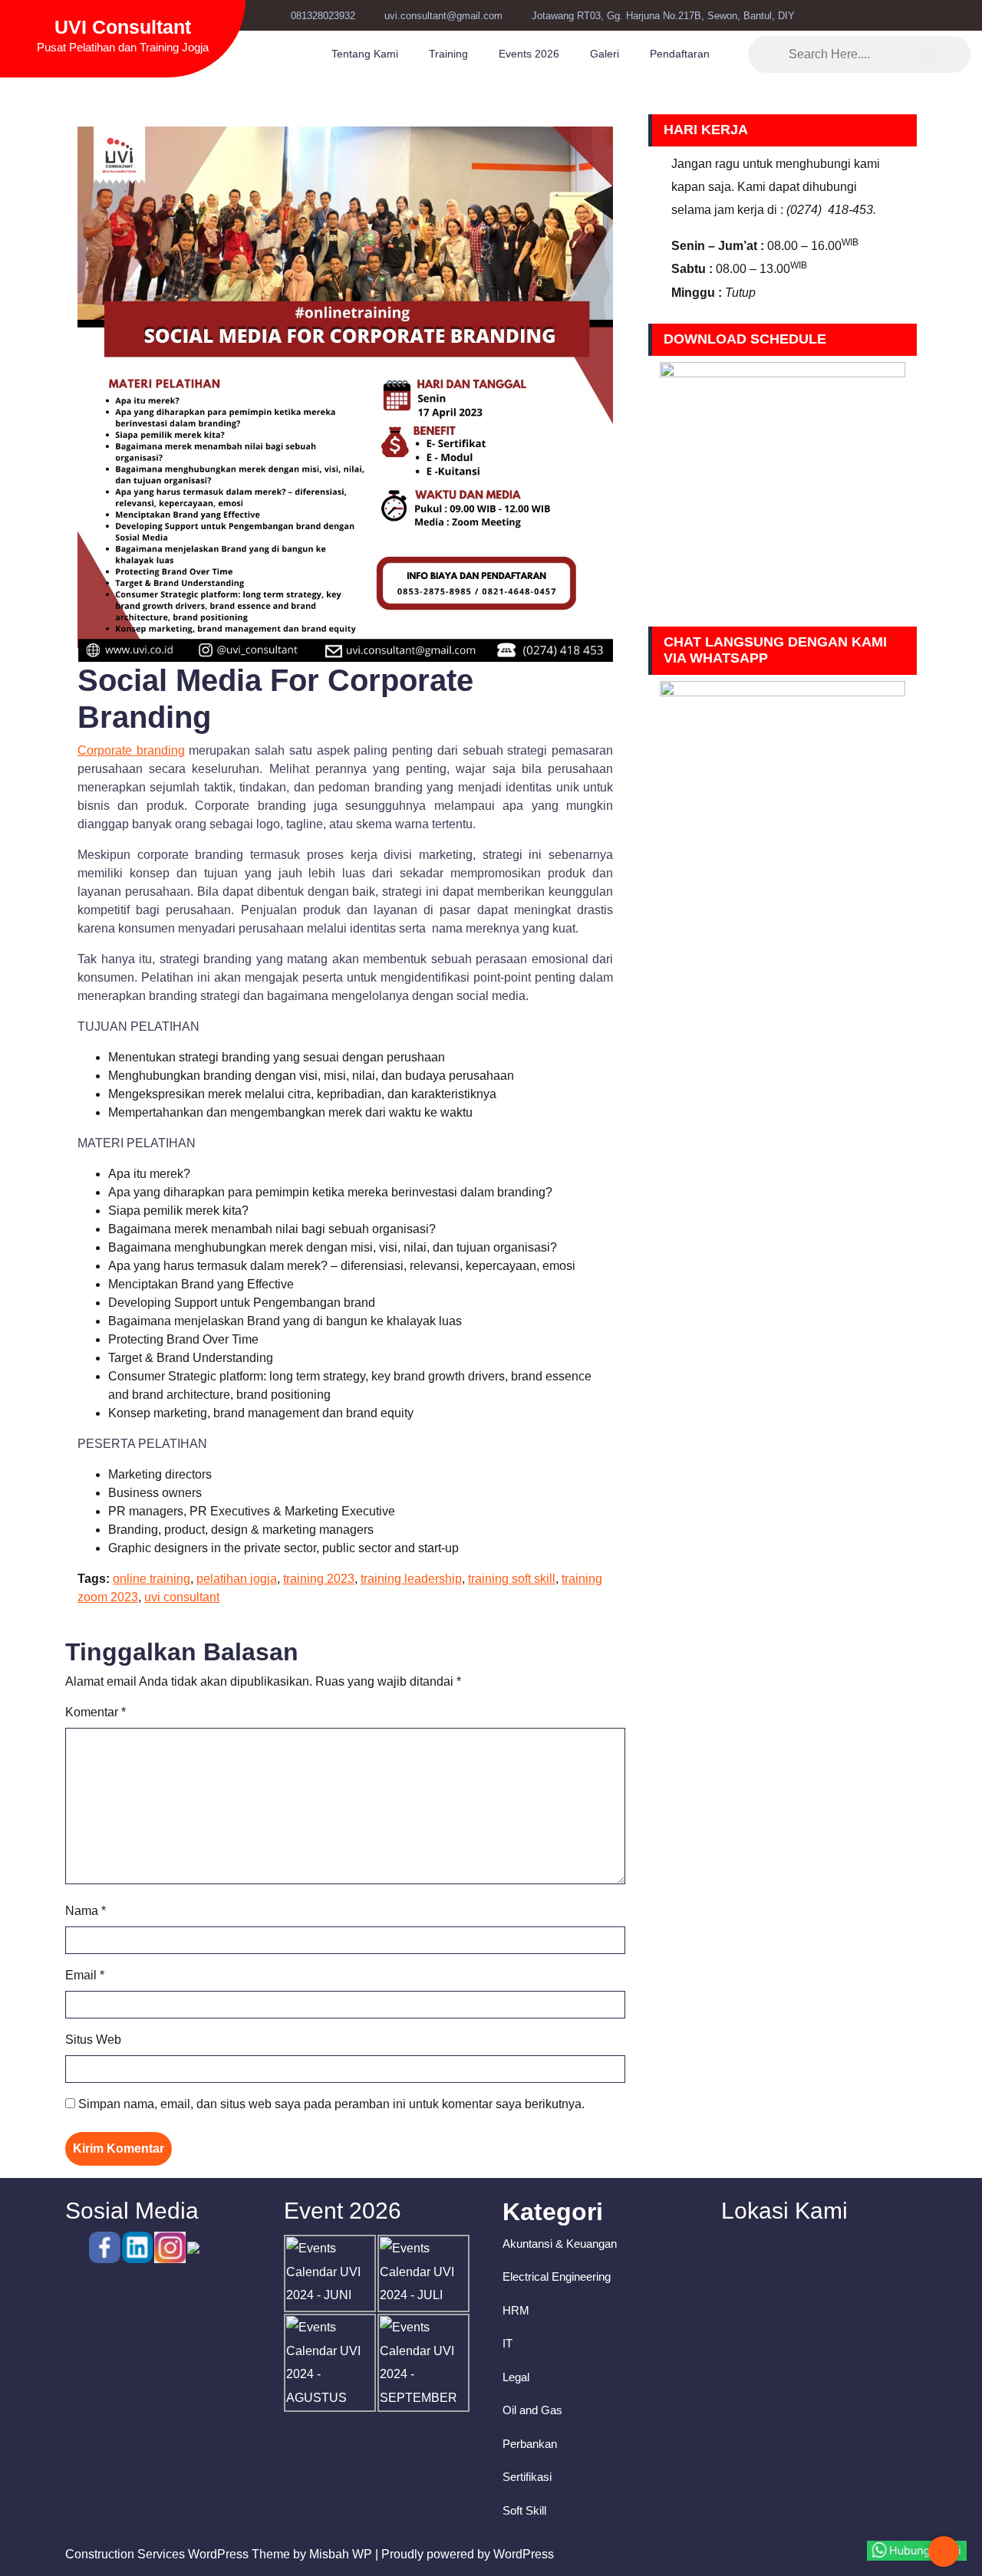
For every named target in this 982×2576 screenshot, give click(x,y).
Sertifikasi (527, 2477)
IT (507, 2343)
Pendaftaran (680, 54)
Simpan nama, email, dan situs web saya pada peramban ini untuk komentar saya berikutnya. (331, 2104)
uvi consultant (182, 1597)
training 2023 (319, 1579)
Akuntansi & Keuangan (560, 2244)
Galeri (605, 54)
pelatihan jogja (237, 1579)
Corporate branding (131, 750)
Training (448, 54)
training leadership (411, 1579)
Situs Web (93, 2040)
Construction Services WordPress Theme (178, 2554)
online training (152, 1579)
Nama (86, 1911)
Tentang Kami (365, 54)
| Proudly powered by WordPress (465, 2554)
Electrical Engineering (557, 2277)
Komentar (96, 1712)
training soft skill (512, 1579)
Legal (516, 2377)
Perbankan (530, 2444)
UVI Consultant (123, 27)
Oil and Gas (532, 2410)
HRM (516, 2310)
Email (85, 1975)
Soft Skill (524, 2510)
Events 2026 (529, 54)
